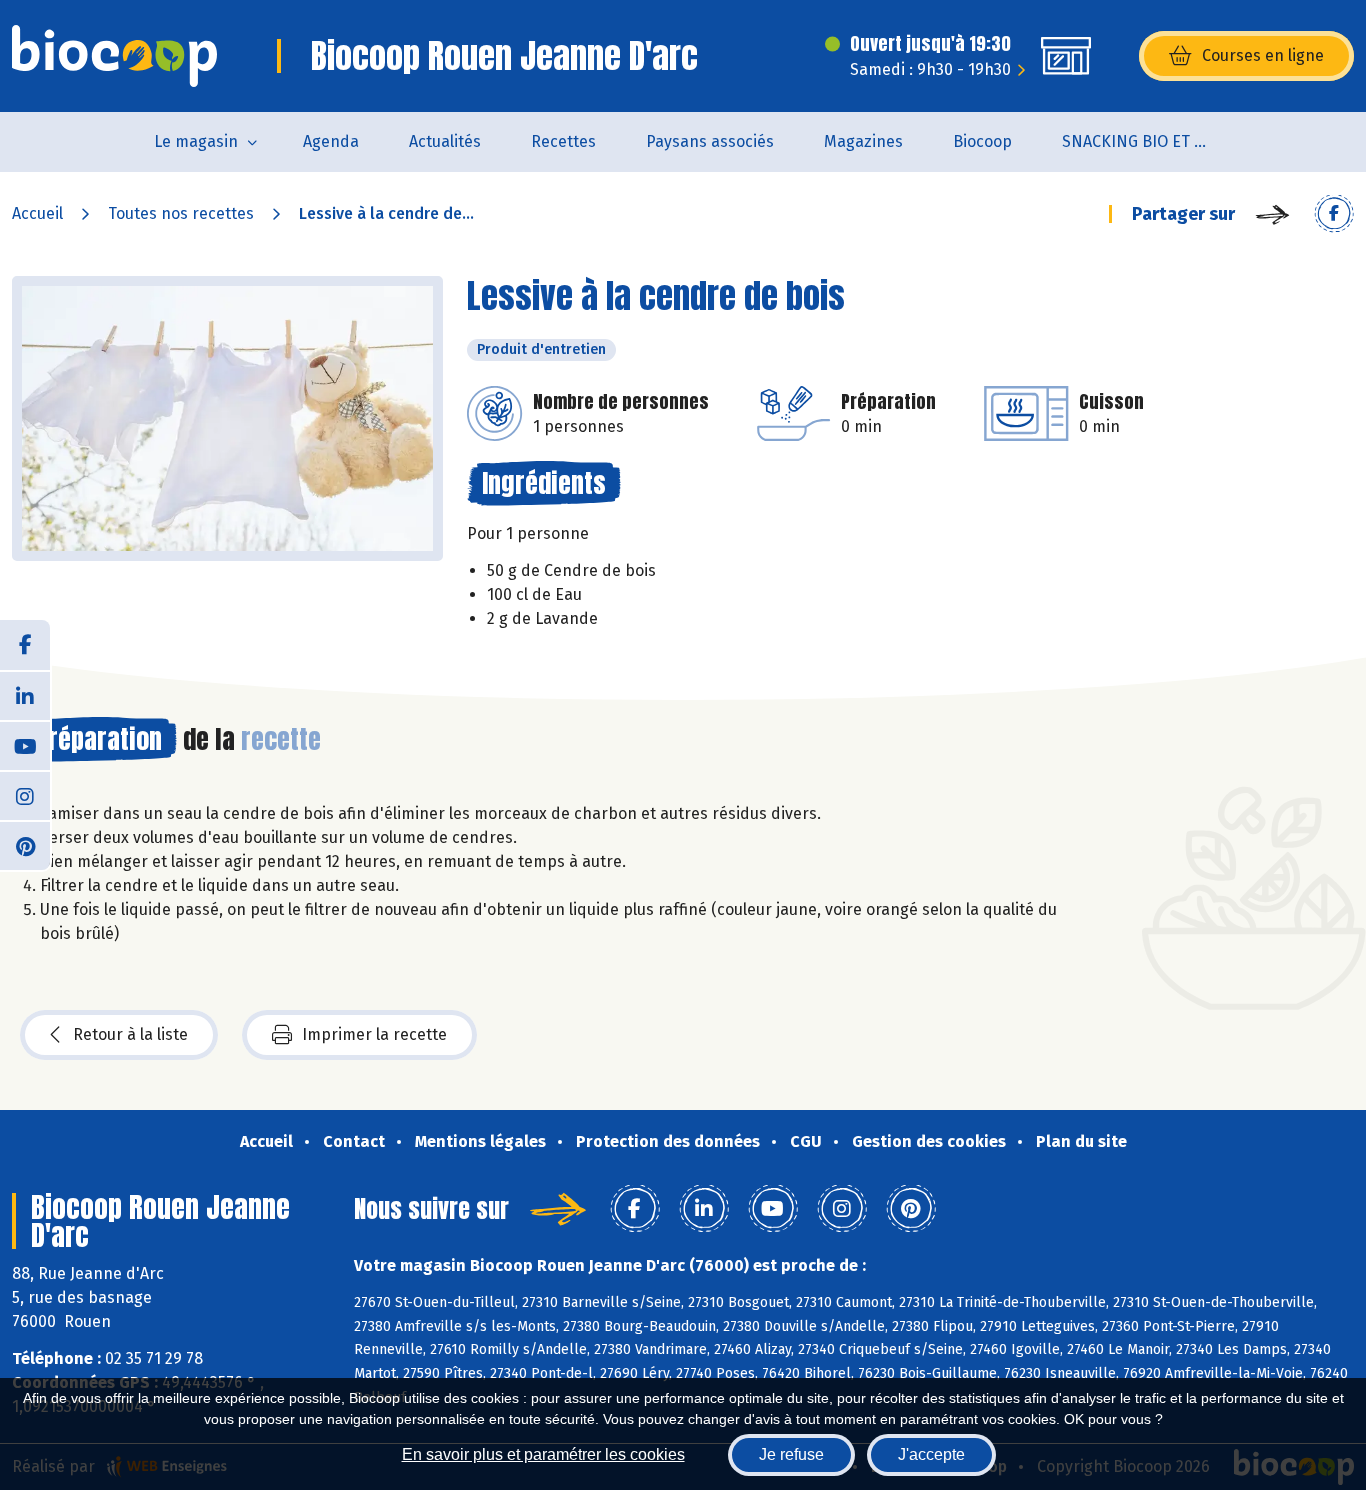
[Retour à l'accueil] (114, 56)
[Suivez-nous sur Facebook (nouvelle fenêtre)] (25, 645)
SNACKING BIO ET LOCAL (1149, 141)
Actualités (445, 141)
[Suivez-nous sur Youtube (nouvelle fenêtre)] (25, 745)
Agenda (331, 141)
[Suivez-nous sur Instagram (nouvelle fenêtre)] (25, 795)
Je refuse (791, 1454)
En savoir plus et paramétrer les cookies (543, 1454)
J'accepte (931, 1454)
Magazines (863, 141)
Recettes (563, 141)
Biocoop (982, 141)
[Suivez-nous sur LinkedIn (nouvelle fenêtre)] (25, 695)
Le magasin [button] (196, 141)
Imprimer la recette (374, 1034)
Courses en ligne (1263, 55)
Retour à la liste (130, 1034)
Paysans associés (710, 141)
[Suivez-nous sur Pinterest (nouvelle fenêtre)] (25, 845)
